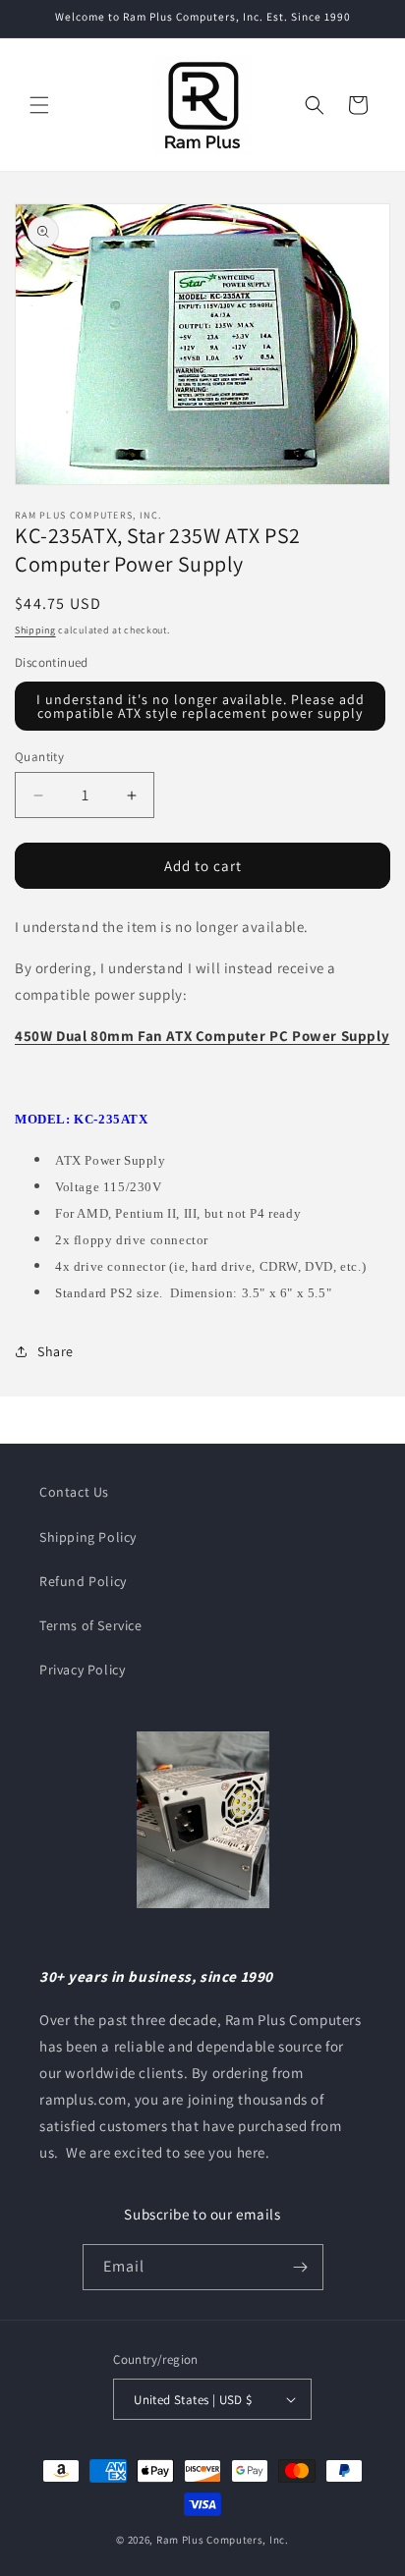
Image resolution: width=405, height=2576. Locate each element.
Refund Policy (83, 1581)
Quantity (39, 757)
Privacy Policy (82, 1670)
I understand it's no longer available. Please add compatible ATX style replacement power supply (201, 706)
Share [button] (56, 1351)
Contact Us (74, 1492)
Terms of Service (91, 1625)
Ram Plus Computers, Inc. (223, 2540)
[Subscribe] (301, 2267)
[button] (39, 105)
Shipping (35, 630)
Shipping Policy (88, 1537)
